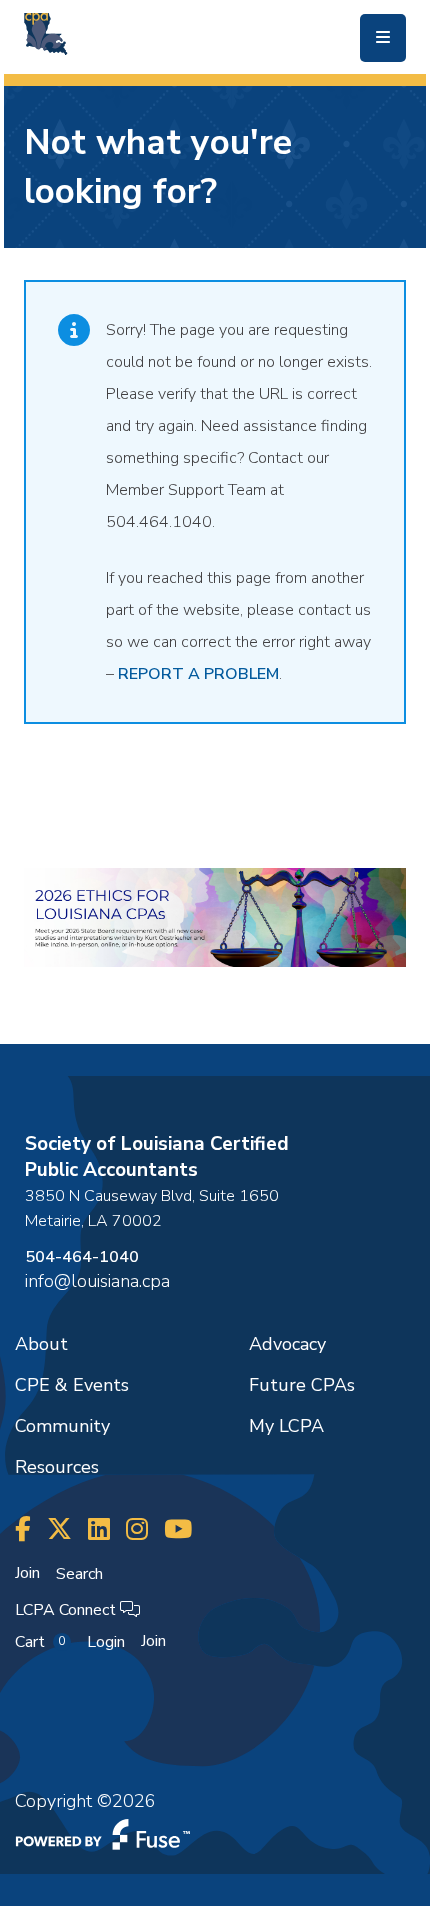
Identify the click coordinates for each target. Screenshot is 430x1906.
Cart (40, 1642)
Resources (57, 1467)
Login (106, 1642)
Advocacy (287, 1344)
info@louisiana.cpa (97, 1281)
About (41, 1344)
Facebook (23, 1529)
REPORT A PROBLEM (198, 674)
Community (62, 1426)
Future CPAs (302, 1385)
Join (27, 1573)
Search (79, 1574)
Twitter (59, 1529)
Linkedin (99, 1529)
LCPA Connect (67, 1610)
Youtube (178, 1529)
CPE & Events (72, 1385)
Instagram (137, 1529)
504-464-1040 (82, 1257)
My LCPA (286, 1426)
